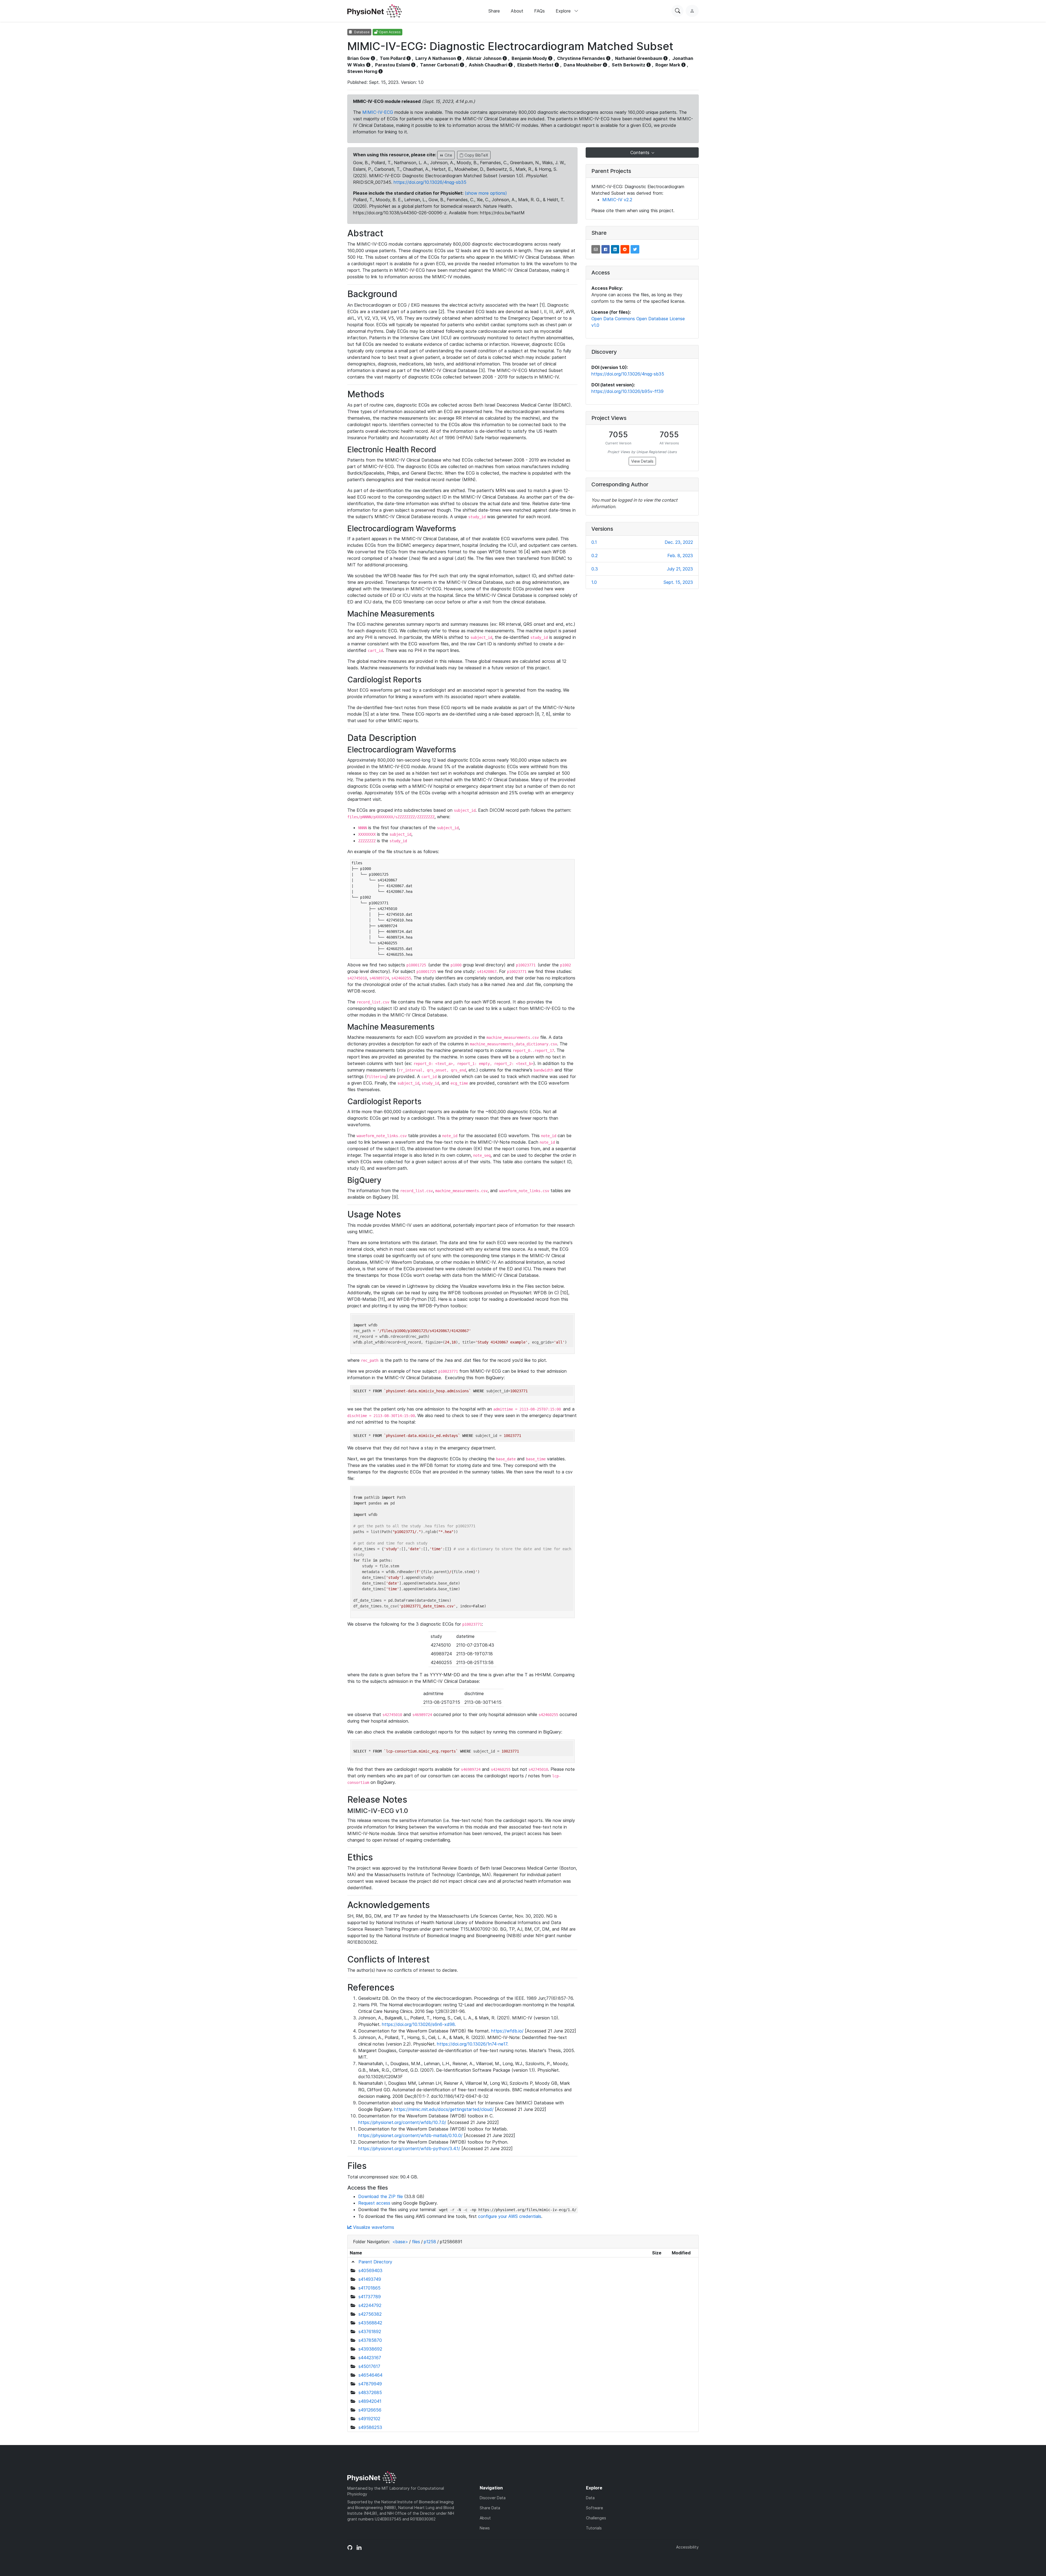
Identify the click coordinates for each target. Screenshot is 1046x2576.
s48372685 (370, 2392)
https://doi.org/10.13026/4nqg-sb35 (430, 182)
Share (494, 11)
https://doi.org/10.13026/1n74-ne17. (473, 2044)
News (485, 2528)
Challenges (596, 2518)
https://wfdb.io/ (507, 2031)
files (416, 2242)
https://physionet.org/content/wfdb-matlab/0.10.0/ (410, 2135)
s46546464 (370, 2375)
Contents (641, 152)
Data (590, 2498)
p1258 (430, 2242)
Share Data (490, 2508)
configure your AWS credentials (510, 2216)
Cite (448, 155)
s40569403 (370, 2270)
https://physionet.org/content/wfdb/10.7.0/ (402, 2122)
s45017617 (369, 2366)
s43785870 (370, 2340)
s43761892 (370, 2331)
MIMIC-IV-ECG (378, 112)
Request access (374, 2203)
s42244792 (370, 2305)
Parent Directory (375, 2262)
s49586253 (370, 2427)
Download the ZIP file (381, 2196)
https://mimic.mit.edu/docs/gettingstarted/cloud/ (444, 2109)
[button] (596, 249)
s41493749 (370, 2279)
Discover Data (493, 2498)
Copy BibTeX (476, 155)
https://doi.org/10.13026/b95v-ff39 (627, 391)
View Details (642, 461)
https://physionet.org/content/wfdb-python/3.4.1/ (409, 2148)
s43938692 (370, 2349)
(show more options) (486, 193)
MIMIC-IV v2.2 (617, 200)
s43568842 (370, 2323)
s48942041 (370, 2401)
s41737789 (370, 2297)
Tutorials (594, 2528)
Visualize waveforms (373, 2227)
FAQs (539, 11)
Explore (564, 11)
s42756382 (370, 2314)
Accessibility (687, 2547)
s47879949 (370, 2384)
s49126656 (370, 2410)
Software (595, 2508)
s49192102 (369, 2419)
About (517, 11)
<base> (400, 2242)
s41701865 (370, 2288)
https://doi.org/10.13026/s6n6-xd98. (419, 2024)
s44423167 (370, 2358)
